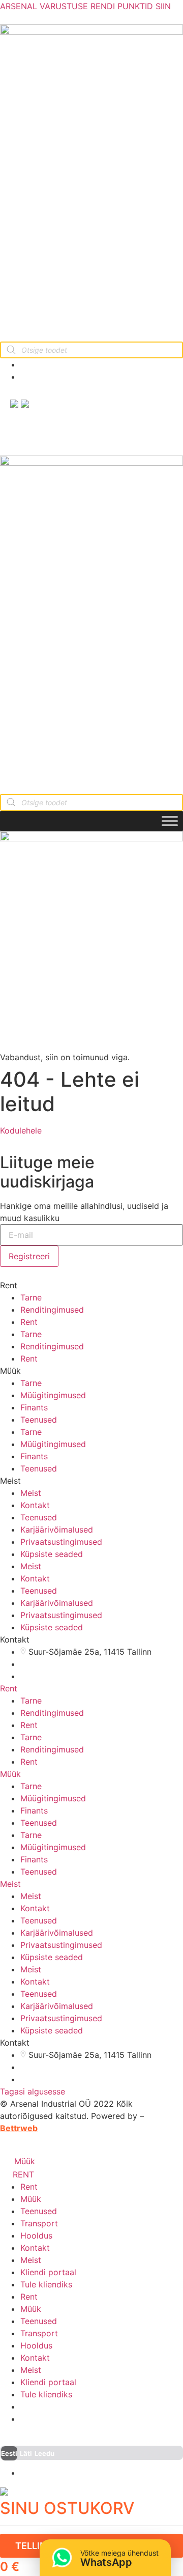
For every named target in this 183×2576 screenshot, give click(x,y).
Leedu (44, 2453)
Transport (39, 2223)
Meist (31, 1493)
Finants (34, 1407)
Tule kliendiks (46, 2284)
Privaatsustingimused (61, 1542)
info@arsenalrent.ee (69, 364)
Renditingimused (52, 1310)
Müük (10, 1774)
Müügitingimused (53, 1395)
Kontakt (35, 1505)
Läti (26, 2453)
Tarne (31, 1297)
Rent (29, 1322)
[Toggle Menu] (170, 821)
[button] (21, 1130)
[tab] (91, 1688)
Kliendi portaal (48, 2272)
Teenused (39, 1420)
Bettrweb (19, 2128)
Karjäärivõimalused (57, 1530)
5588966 (50, 377)
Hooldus (36, 2235)
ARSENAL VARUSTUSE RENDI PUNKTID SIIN (85, 6)
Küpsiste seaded (52, 1554)
